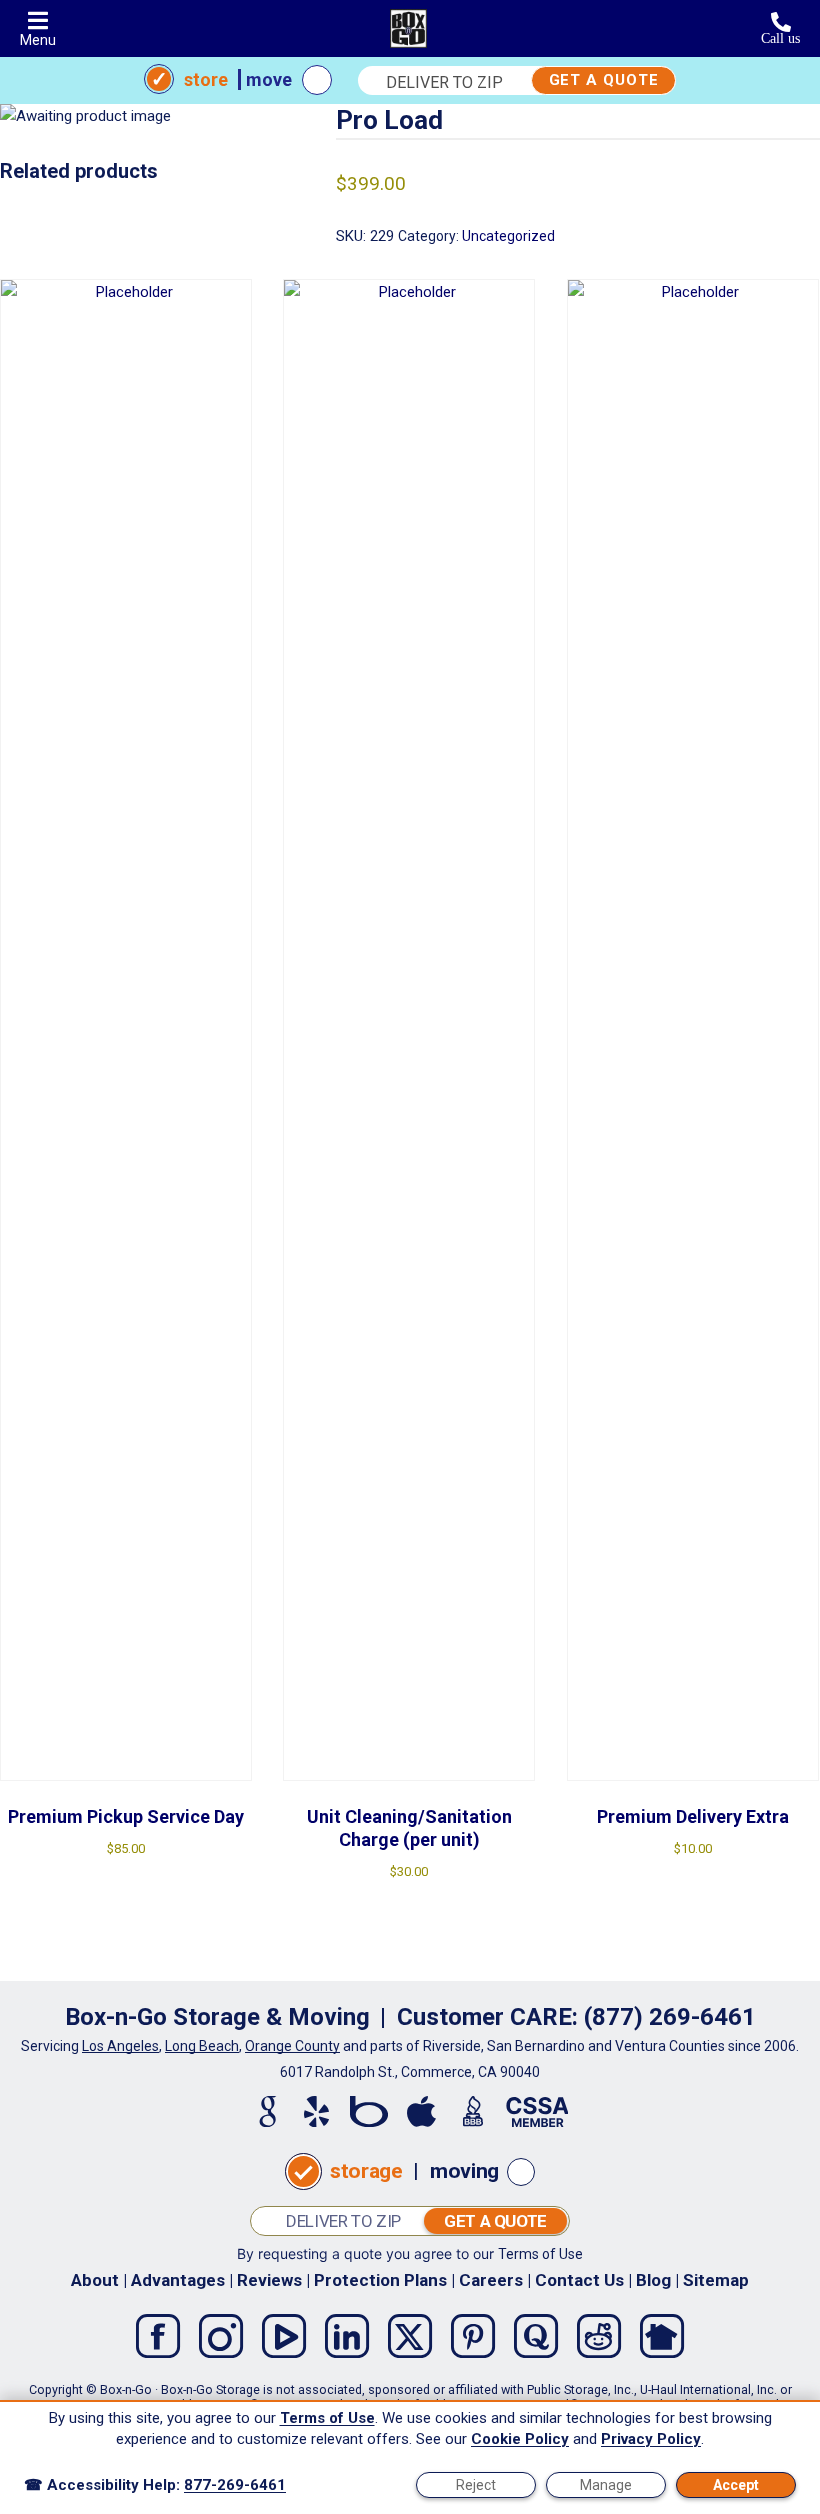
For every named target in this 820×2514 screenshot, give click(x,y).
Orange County (292, 2046)
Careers (491, 2280)
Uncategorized (508, 236)
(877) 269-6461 (670, 2017)
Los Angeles (120, 2046)
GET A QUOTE (604, 80)
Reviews (269, 2280)
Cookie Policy (520, 2439)
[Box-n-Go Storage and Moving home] (408, 29)
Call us (780, 38)
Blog (653, 2280)
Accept (736, 2485)
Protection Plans (380, 2280)
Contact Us (579, 2280)
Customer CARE (484, 2017)
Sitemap (716, 2280)
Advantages (178, 2280)
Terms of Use (540, 2254)
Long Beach (202, 2046)
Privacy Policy (651, 2439)
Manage (606, 2485)
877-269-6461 (235, 2485)
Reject (476, 2485)
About (95, 2280)
